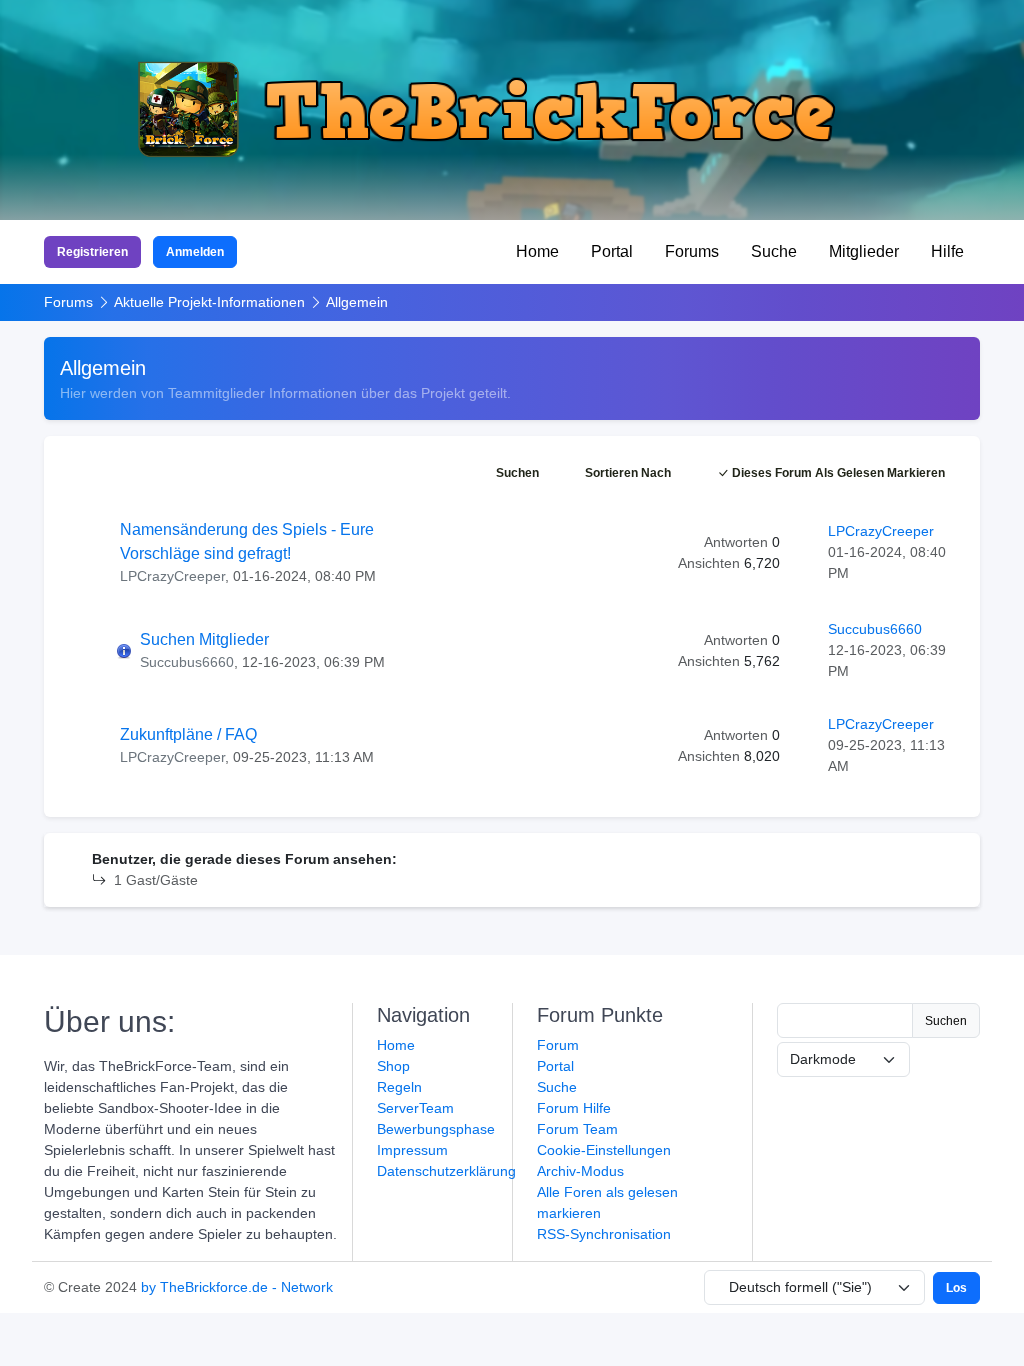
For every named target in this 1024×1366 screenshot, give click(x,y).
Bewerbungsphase (436, 1129)
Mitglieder (864, 251)
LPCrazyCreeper (172, 576)
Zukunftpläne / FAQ (188, 734)
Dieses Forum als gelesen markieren (837, 473)
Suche (774, 251)
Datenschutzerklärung (446, 1171)
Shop (393, 1066)
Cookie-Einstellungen (604, 1150)
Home (537, 251)
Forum (558, 1045)
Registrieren (92, 252)
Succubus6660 (187, 662)
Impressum (412, 1150)
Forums (692, 251)
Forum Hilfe (574, 1108)
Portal (612, 251)
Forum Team (577, 1129)
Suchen (517, 473)
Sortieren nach (628, 473)
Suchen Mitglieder (204, 639)
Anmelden (195, 252)
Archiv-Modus (580, 1171)
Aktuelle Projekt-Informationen (209, 302)
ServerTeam (415, 1108)
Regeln (399, 1087)
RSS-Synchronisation (604, 1234)
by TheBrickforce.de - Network (237, 1287)
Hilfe (947, 251)
